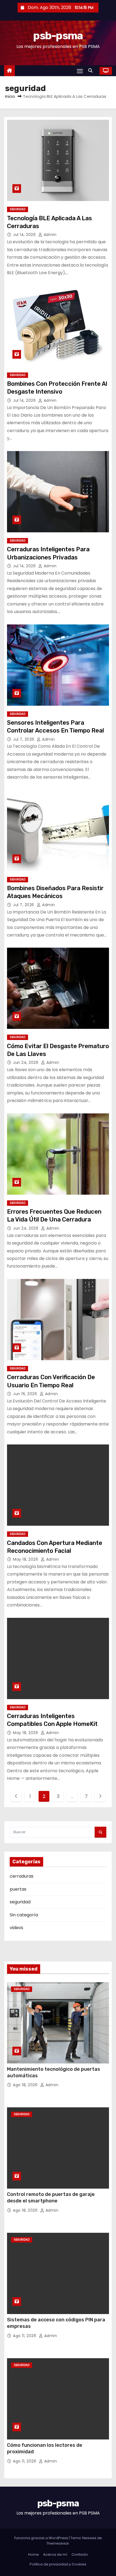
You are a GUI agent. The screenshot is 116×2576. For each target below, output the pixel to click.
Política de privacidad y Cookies (58, 2564)
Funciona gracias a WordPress (42, 2538)
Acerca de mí (55, 2554)
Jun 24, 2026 (26, 1062)
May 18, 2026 (26, 1559)
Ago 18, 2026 (26, 2085)
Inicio (10, 96)
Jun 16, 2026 (26, 1394)
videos (16, 1928)
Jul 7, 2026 (24, 739)
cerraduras (22, 1876)
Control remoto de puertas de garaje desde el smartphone (51, 2198)
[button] (92, 71)
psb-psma (58, 36)
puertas (18, 1889)
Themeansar (58, 2543)
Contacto (80, 2554)
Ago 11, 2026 (25, 2336)
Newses (89, 2538)
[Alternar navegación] (80, 71)
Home (33, 2554)
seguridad (18, 209)
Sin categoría (24, 1915)
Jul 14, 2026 (25, 235)
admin (49, 235)
